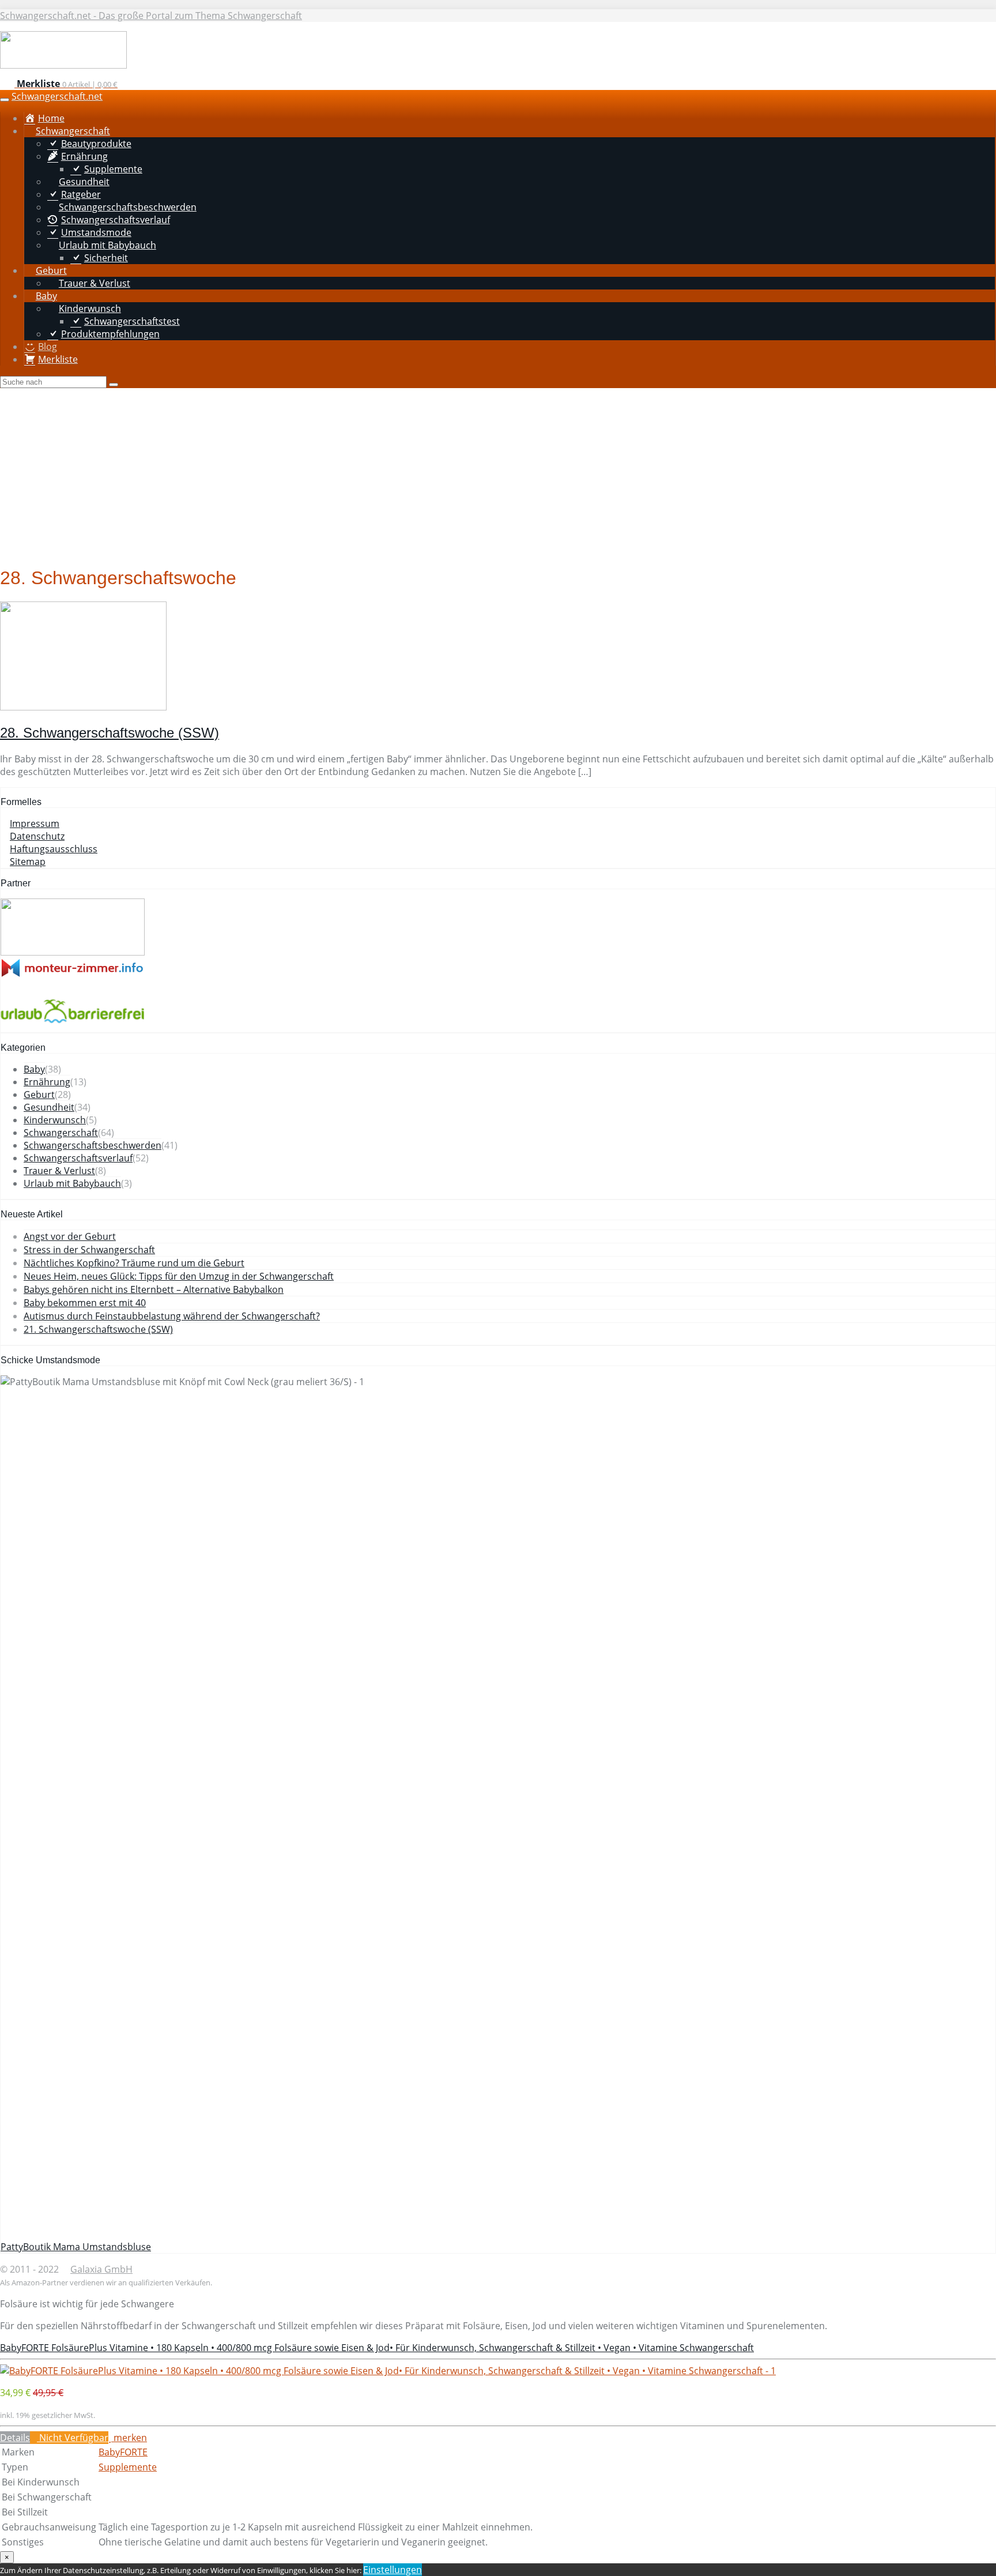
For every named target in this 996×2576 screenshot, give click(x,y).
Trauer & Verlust (59, 1171)
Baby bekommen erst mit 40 (85, 1303)
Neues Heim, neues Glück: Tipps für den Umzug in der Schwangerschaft (179, 1276)
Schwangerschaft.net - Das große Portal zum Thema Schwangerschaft (151, 16)
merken (129, 2438)
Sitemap (28, 862)
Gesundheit (49, 1107)
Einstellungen (393, 2570)
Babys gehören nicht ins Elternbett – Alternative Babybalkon (154, 1289)
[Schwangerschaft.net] (63, 65)
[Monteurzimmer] (73, 974)
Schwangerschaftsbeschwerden (93, 1145)
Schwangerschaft (61, 1133)
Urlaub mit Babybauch (72, 1183)
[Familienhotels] (73, 952)
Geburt (39, 1095)
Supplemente (128, 2467)
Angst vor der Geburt (70, 1236)
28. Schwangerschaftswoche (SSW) (110, 733)
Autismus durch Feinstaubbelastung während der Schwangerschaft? (172, 1316)
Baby (34, 1069)
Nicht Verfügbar (73, 2438)
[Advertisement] (498, 475)
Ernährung (47, 1082)
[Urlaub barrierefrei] (73, 1026)
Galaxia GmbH (101, 2269)
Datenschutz (37, 836)
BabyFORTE (123, 2452)
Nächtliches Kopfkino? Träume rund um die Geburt (134, 1263)
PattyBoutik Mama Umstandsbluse (76, 2247)
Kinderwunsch (55, 1120)
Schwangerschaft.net (57, 96)
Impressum (35, 823)
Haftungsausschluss (54, 849)
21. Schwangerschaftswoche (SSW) (98, 1329)
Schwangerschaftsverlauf (78, 1158)
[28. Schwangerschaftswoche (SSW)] (83, 707)
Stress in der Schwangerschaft (89, 1250)
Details (15, 2438)
